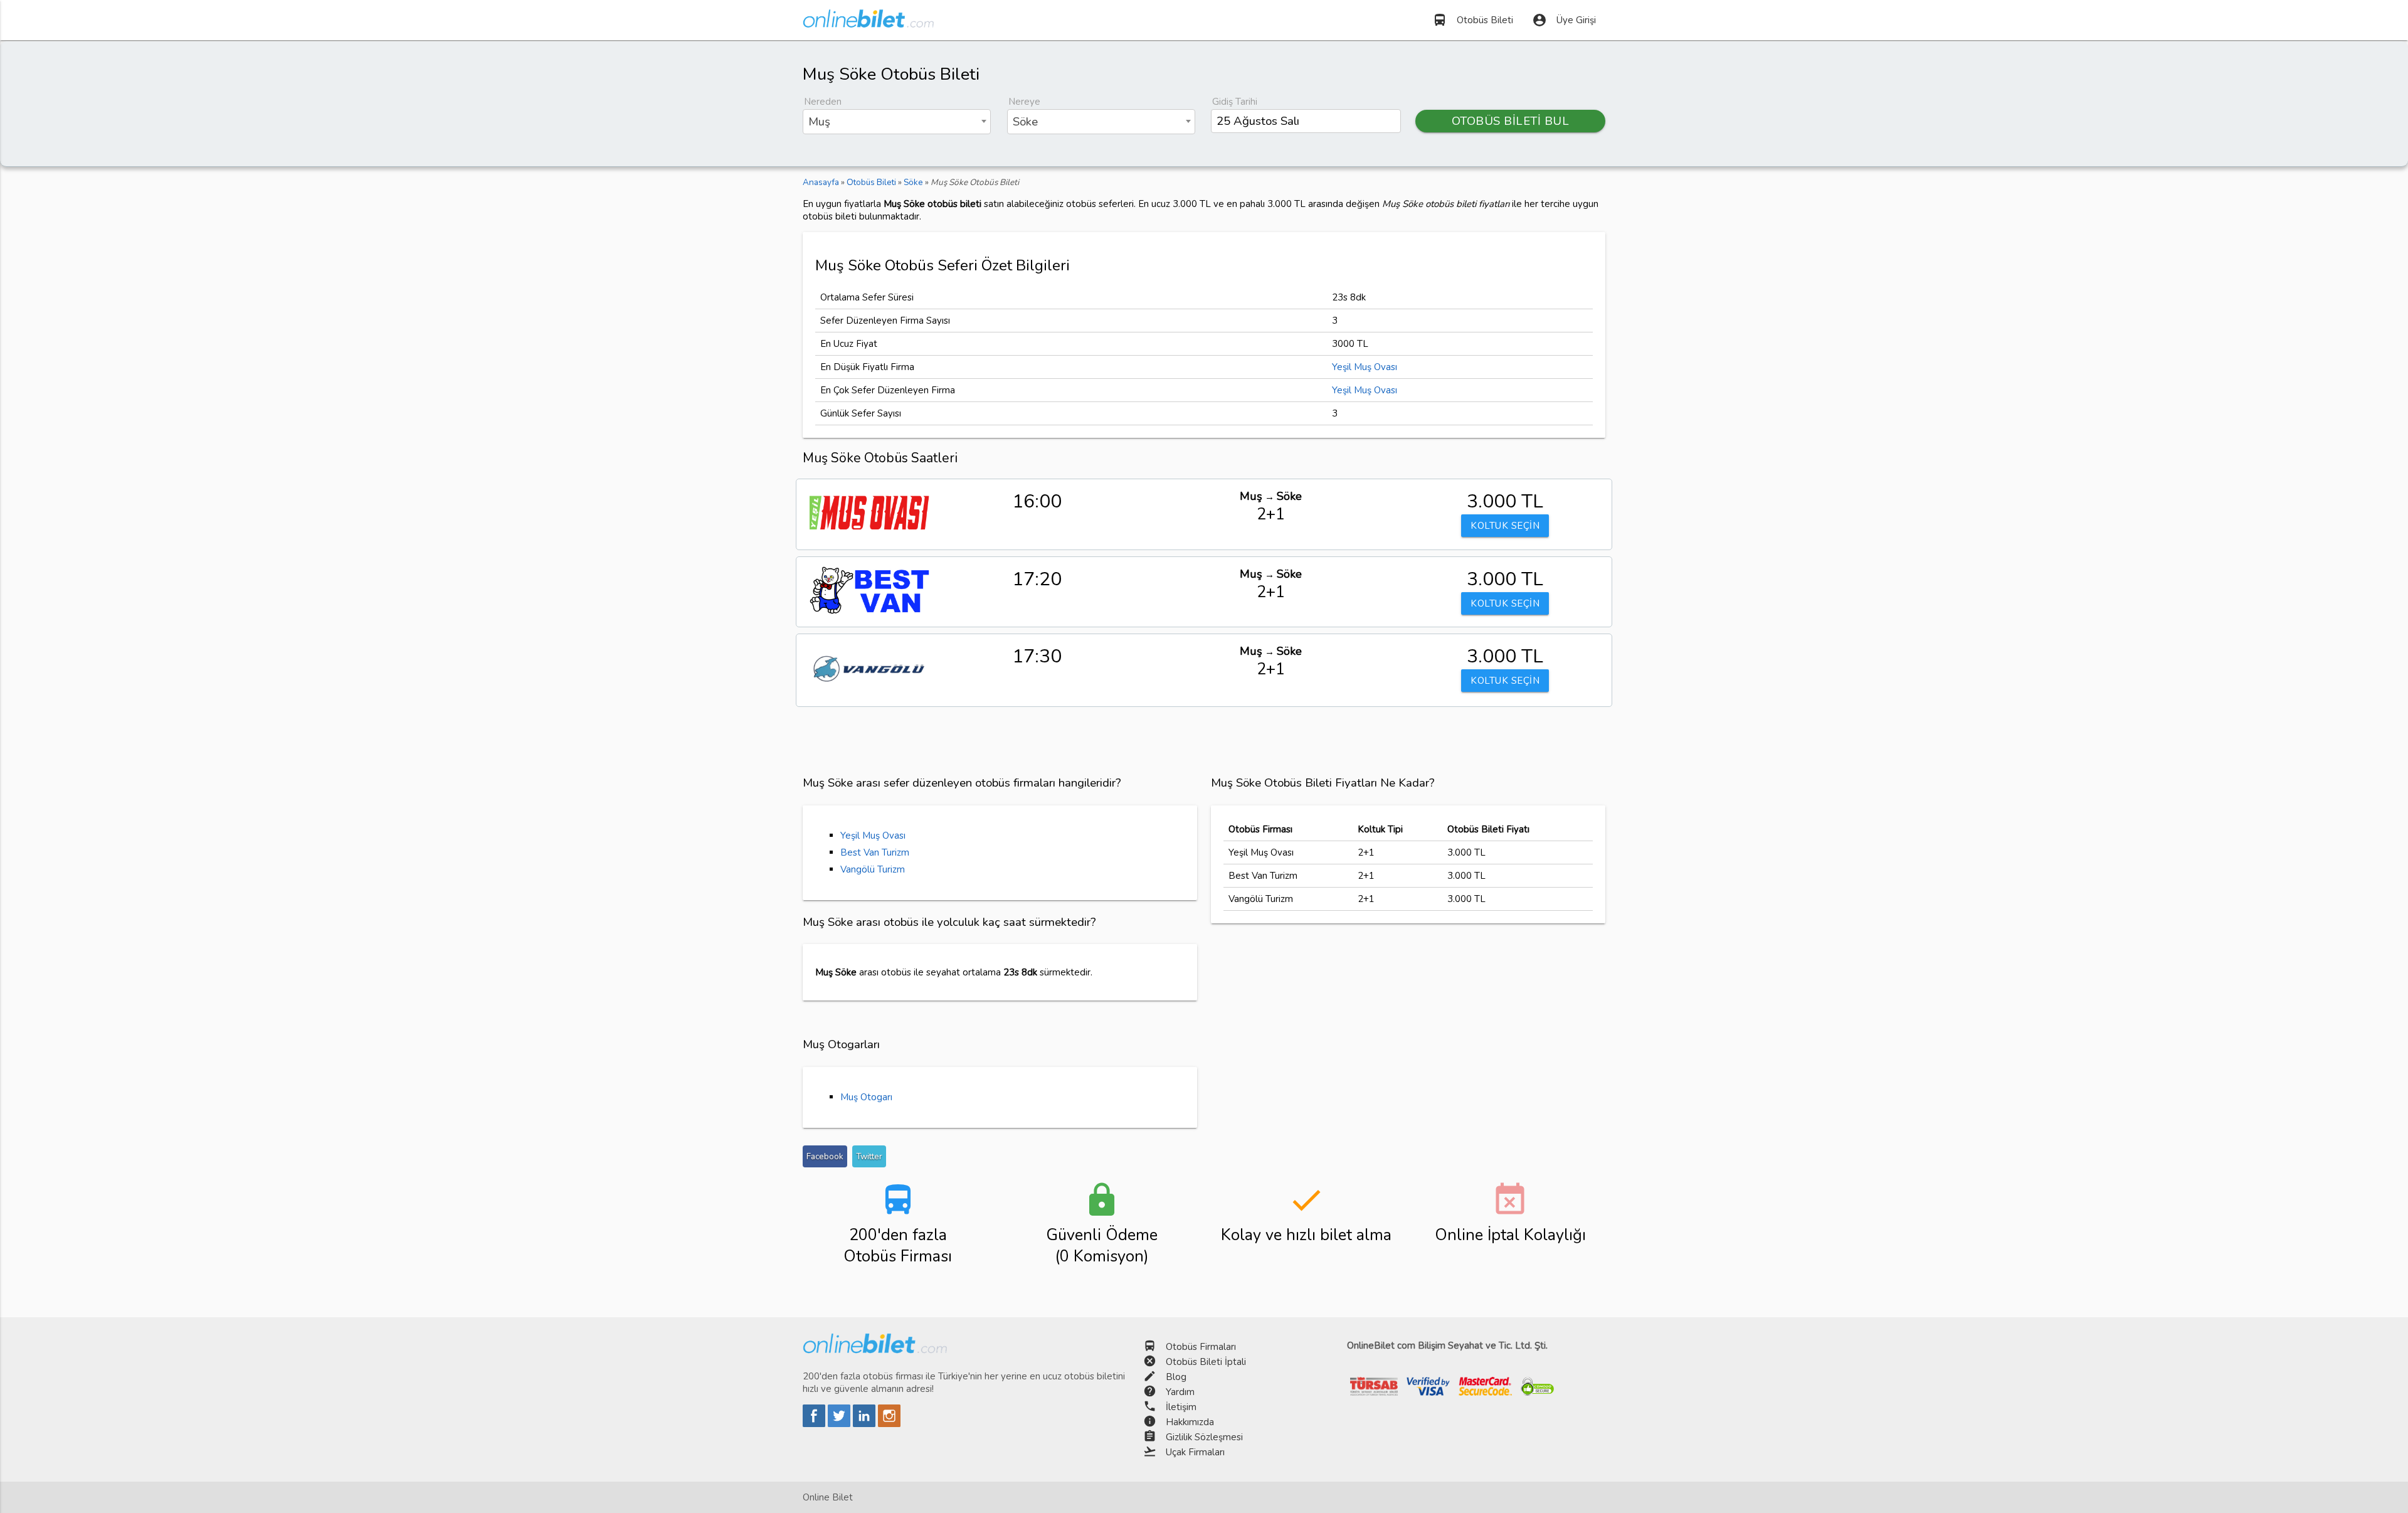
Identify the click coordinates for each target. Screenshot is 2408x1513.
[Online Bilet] (868, 23)
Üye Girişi (1564, 20)
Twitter (869, 1156)
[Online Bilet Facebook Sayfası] (815, 1424)
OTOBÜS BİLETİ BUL (1511, 121)
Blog (1176, 1377)
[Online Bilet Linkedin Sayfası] (865, 1424)
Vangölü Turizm (873, 869)
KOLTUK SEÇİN (1505, 526)
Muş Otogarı (866, 1097)
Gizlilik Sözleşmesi (1204, 1437)
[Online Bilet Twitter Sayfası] (840, 1424)
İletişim (1181, 1407)
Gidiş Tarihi (1235, 102)
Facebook (825, 1156)
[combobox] (897, 122)
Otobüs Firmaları (1201, 1347)
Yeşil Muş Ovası (1365, 367)
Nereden (823, 102)
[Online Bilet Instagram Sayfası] (889, 1424)
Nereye (1024, 102)
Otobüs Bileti (1473, 20)
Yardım (1180, 1392)
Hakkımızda (1190, 1422)
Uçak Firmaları (1195, 1452)
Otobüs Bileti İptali (1206, 1362)
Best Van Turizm (875, 852)
